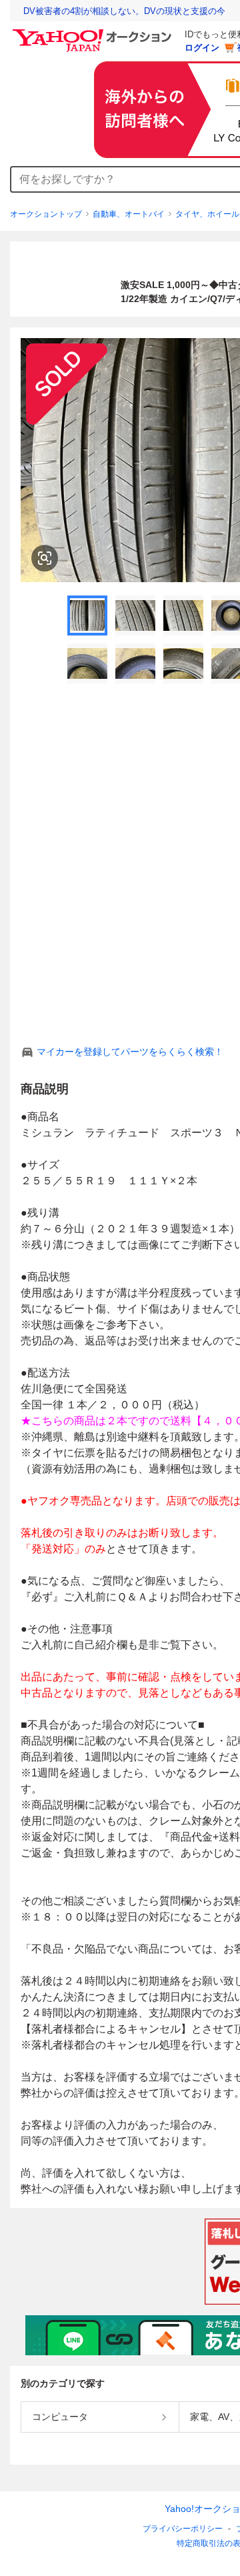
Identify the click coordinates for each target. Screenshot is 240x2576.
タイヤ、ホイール (207, 214)
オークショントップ (46, 214)
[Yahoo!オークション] (94, 33)
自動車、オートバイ (129, 214)
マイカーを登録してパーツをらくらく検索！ (130, 1052)
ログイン (202, 48)
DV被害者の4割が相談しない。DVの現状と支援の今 (124, 11)
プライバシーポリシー (183, 2529)
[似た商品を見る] (45, 558)
